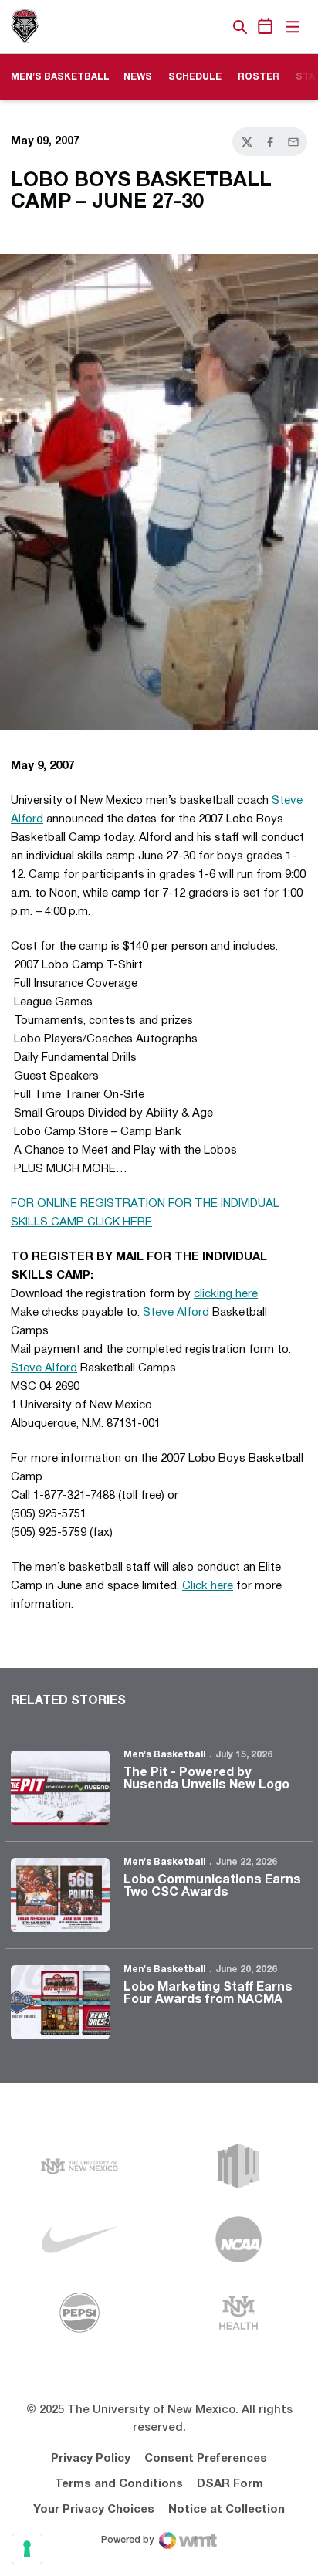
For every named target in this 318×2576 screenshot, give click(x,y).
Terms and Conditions (119, 2484)
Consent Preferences (206, 2459)
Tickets (187, 27)
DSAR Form (230, 2484)
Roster (259, 77)
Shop (214, 27)
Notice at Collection (227, 2510)
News (138, 77)
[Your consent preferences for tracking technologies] (27, 2549)
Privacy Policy (91, 2459)
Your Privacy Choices (94, 2510)
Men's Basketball (164, 1755)
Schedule (195, 77)
